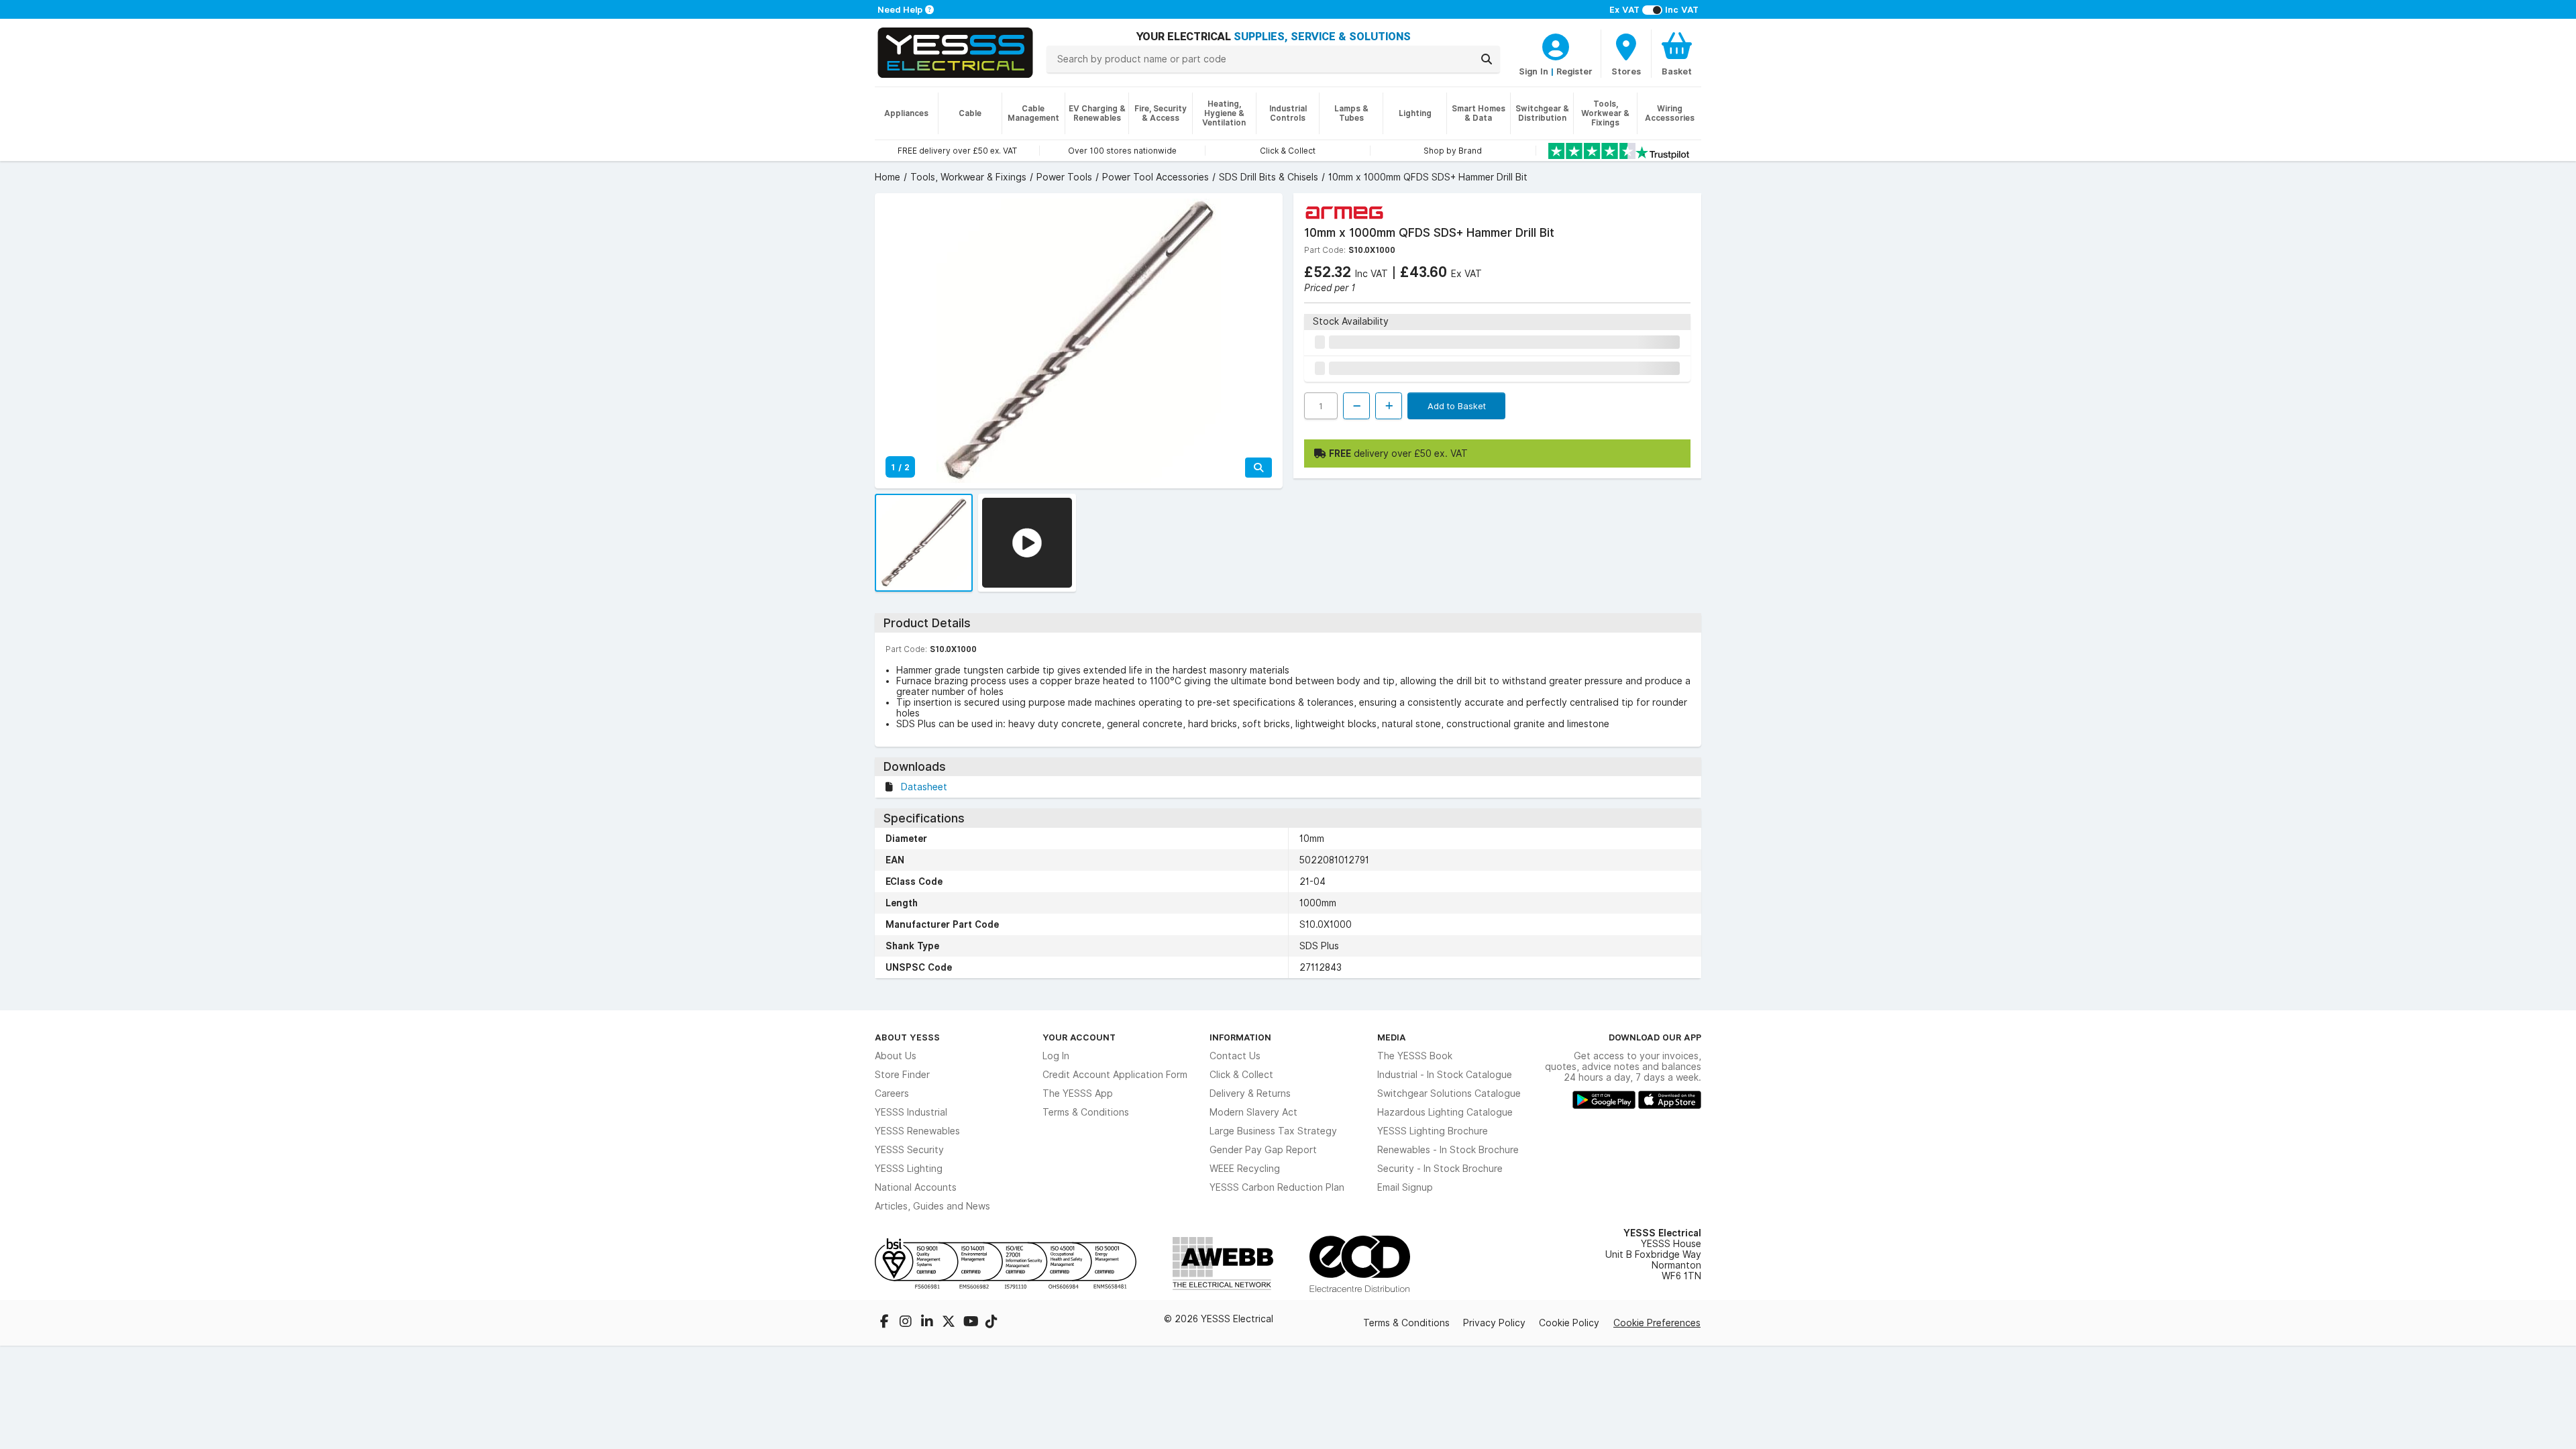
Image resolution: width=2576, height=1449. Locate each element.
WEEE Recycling (1245, 1169)
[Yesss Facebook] (885, 1323)
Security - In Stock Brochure (1440, 1169)
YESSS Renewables (917, 1131)
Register (1574, 71)
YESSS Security (909, 1150)
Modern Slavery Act (1253, 1112)
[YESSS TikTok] (991, 1323)
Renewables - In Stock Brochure (1448, 1150)
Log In (1056, 1056)
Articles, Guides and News (932, 1206)
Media (1392, 1037)
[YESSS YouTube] (971, 1323)
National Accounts (916, 1187)
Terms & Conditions (1086, 1112)
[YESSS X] (950, 1323)
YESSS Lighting (909, 1169)
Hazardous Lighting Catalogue (1445, 1112)
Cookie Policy (1569, 1323)
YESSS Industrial (911, 1112)
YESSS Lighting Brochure (1433, 1131)
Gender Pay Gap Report (1263, 1150)
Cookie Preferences (1657, 1323)
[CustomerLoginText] (1556, 45)
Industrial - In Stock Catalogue (1445, 1075)
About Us (896, 1056)
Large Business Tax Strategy (1273, 1131)
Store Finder (902, 1075)
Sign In (1534, 71)
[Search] (1487, 59)
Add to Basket (1457, 406)
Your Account (1079, 1037)
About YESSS (907, 1037)
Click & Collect (1241, 1075)
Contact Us (1235, 1056)
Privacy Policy (1494, 1323)
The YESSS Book (1415, 1056)
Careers (892, 1093)
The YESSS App (1078, 1093)
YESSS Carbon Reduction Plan (1277, 1187)
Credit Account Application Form (1115, 1075)
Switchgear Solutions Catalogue (1449, 1093)
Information (1240, 1037)
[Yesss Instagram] (907, 1323)
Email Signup (1405, 1187)
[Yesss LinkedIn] (928, 1323)
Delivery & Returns (1250, 1093)
